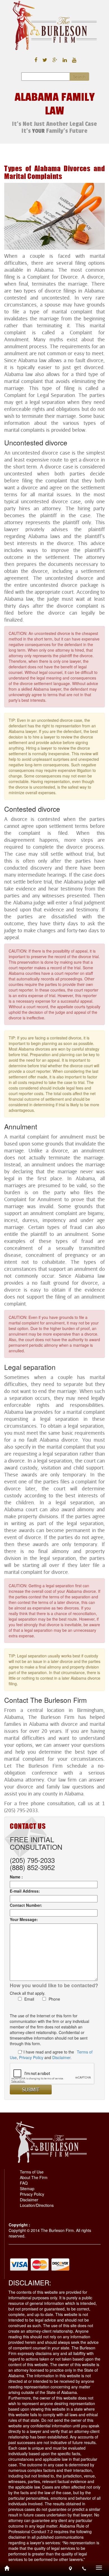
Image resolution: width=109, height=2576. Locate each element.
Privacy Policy (31, 2057)
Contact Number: (26, 1905)
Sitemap (27, 2189)
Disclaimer (29, 2200)
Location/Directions (37, 2205)
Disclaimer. (62, 2057)
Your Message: (24, 1919)
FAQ (24, 2183)
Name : (16, 1877)
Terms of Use (32, 2172)
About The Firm (34, 2177)
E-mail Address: (25, 1891)
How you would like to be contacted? (54, 1985)
